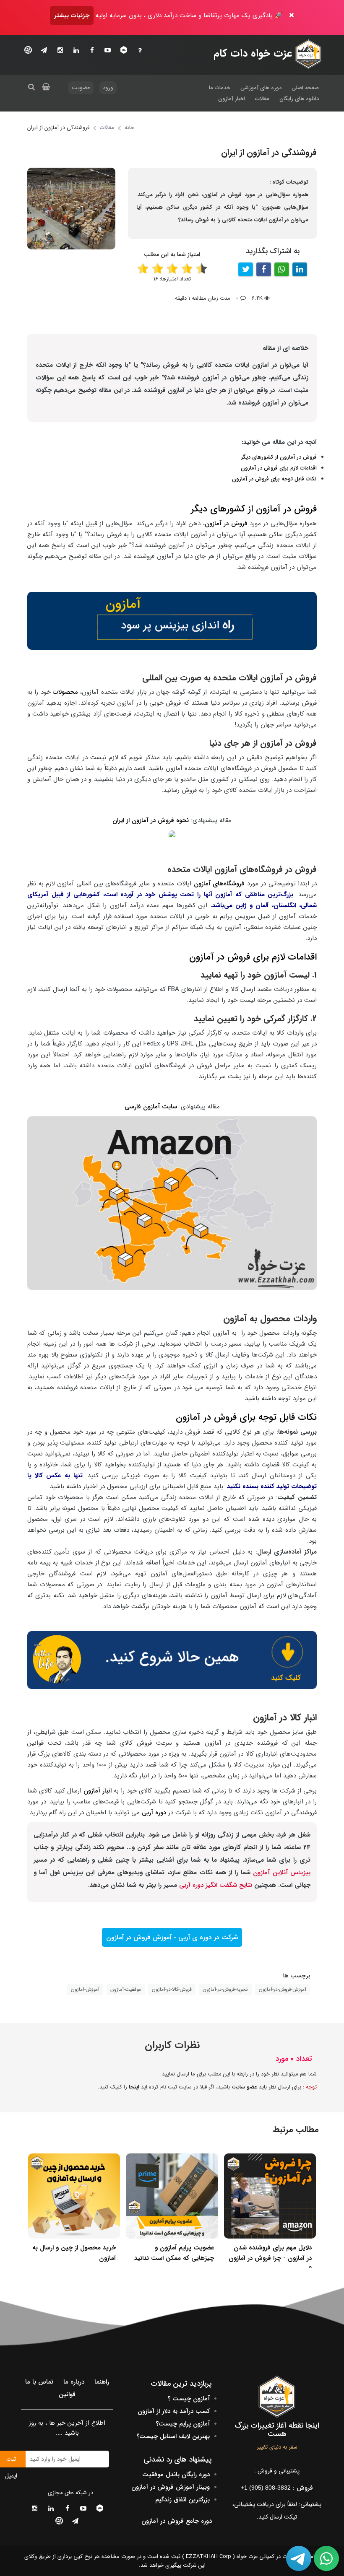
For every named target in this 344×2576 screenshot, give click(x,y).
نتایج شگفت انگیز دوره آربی (217, 1885)
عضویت (81, 88)
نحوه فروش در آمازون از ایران (151, 820)
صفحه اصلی (305, 88)
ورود (108, 88)
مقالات (262, 99)
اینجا (134, 2087)
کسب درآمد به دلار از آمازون (174, 2411)
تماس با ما (39, 2382)
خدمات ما (220, 88)
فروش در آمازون (226, 524)
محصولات (65, 692)
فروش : (277, 2488)
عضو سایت (244, 2087)
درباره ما (74, 2382)
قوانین (67, 2394)
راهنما (102, 2382)
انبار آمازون (98, 1791)
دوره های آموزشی (261, 88)
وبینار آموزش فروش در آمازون (171, 2487)
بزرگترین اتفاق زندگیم (182, 2500)
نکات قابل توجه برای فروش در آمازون (274, 479)
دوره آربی (154, 1813)
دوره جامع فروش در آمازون (177, 2521)
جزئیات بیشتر (72, 16)
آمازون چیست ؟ (189, 2399)
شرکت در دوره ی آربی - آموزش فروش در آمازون (172, 1937)
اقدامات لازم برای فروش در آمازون (279, 468)
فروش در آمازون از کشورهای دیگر (279, 457)
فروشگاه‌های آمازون (220, 884)
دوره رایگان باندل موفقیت (176, 2475)
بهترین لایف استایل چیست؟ (173, 2436)
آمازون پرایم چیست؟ (183, 2424)
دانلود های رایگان (299, 99)
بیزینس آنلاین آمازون (282, 1873)
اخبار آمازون (232, 99)
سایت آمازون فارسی (151, 1107)
